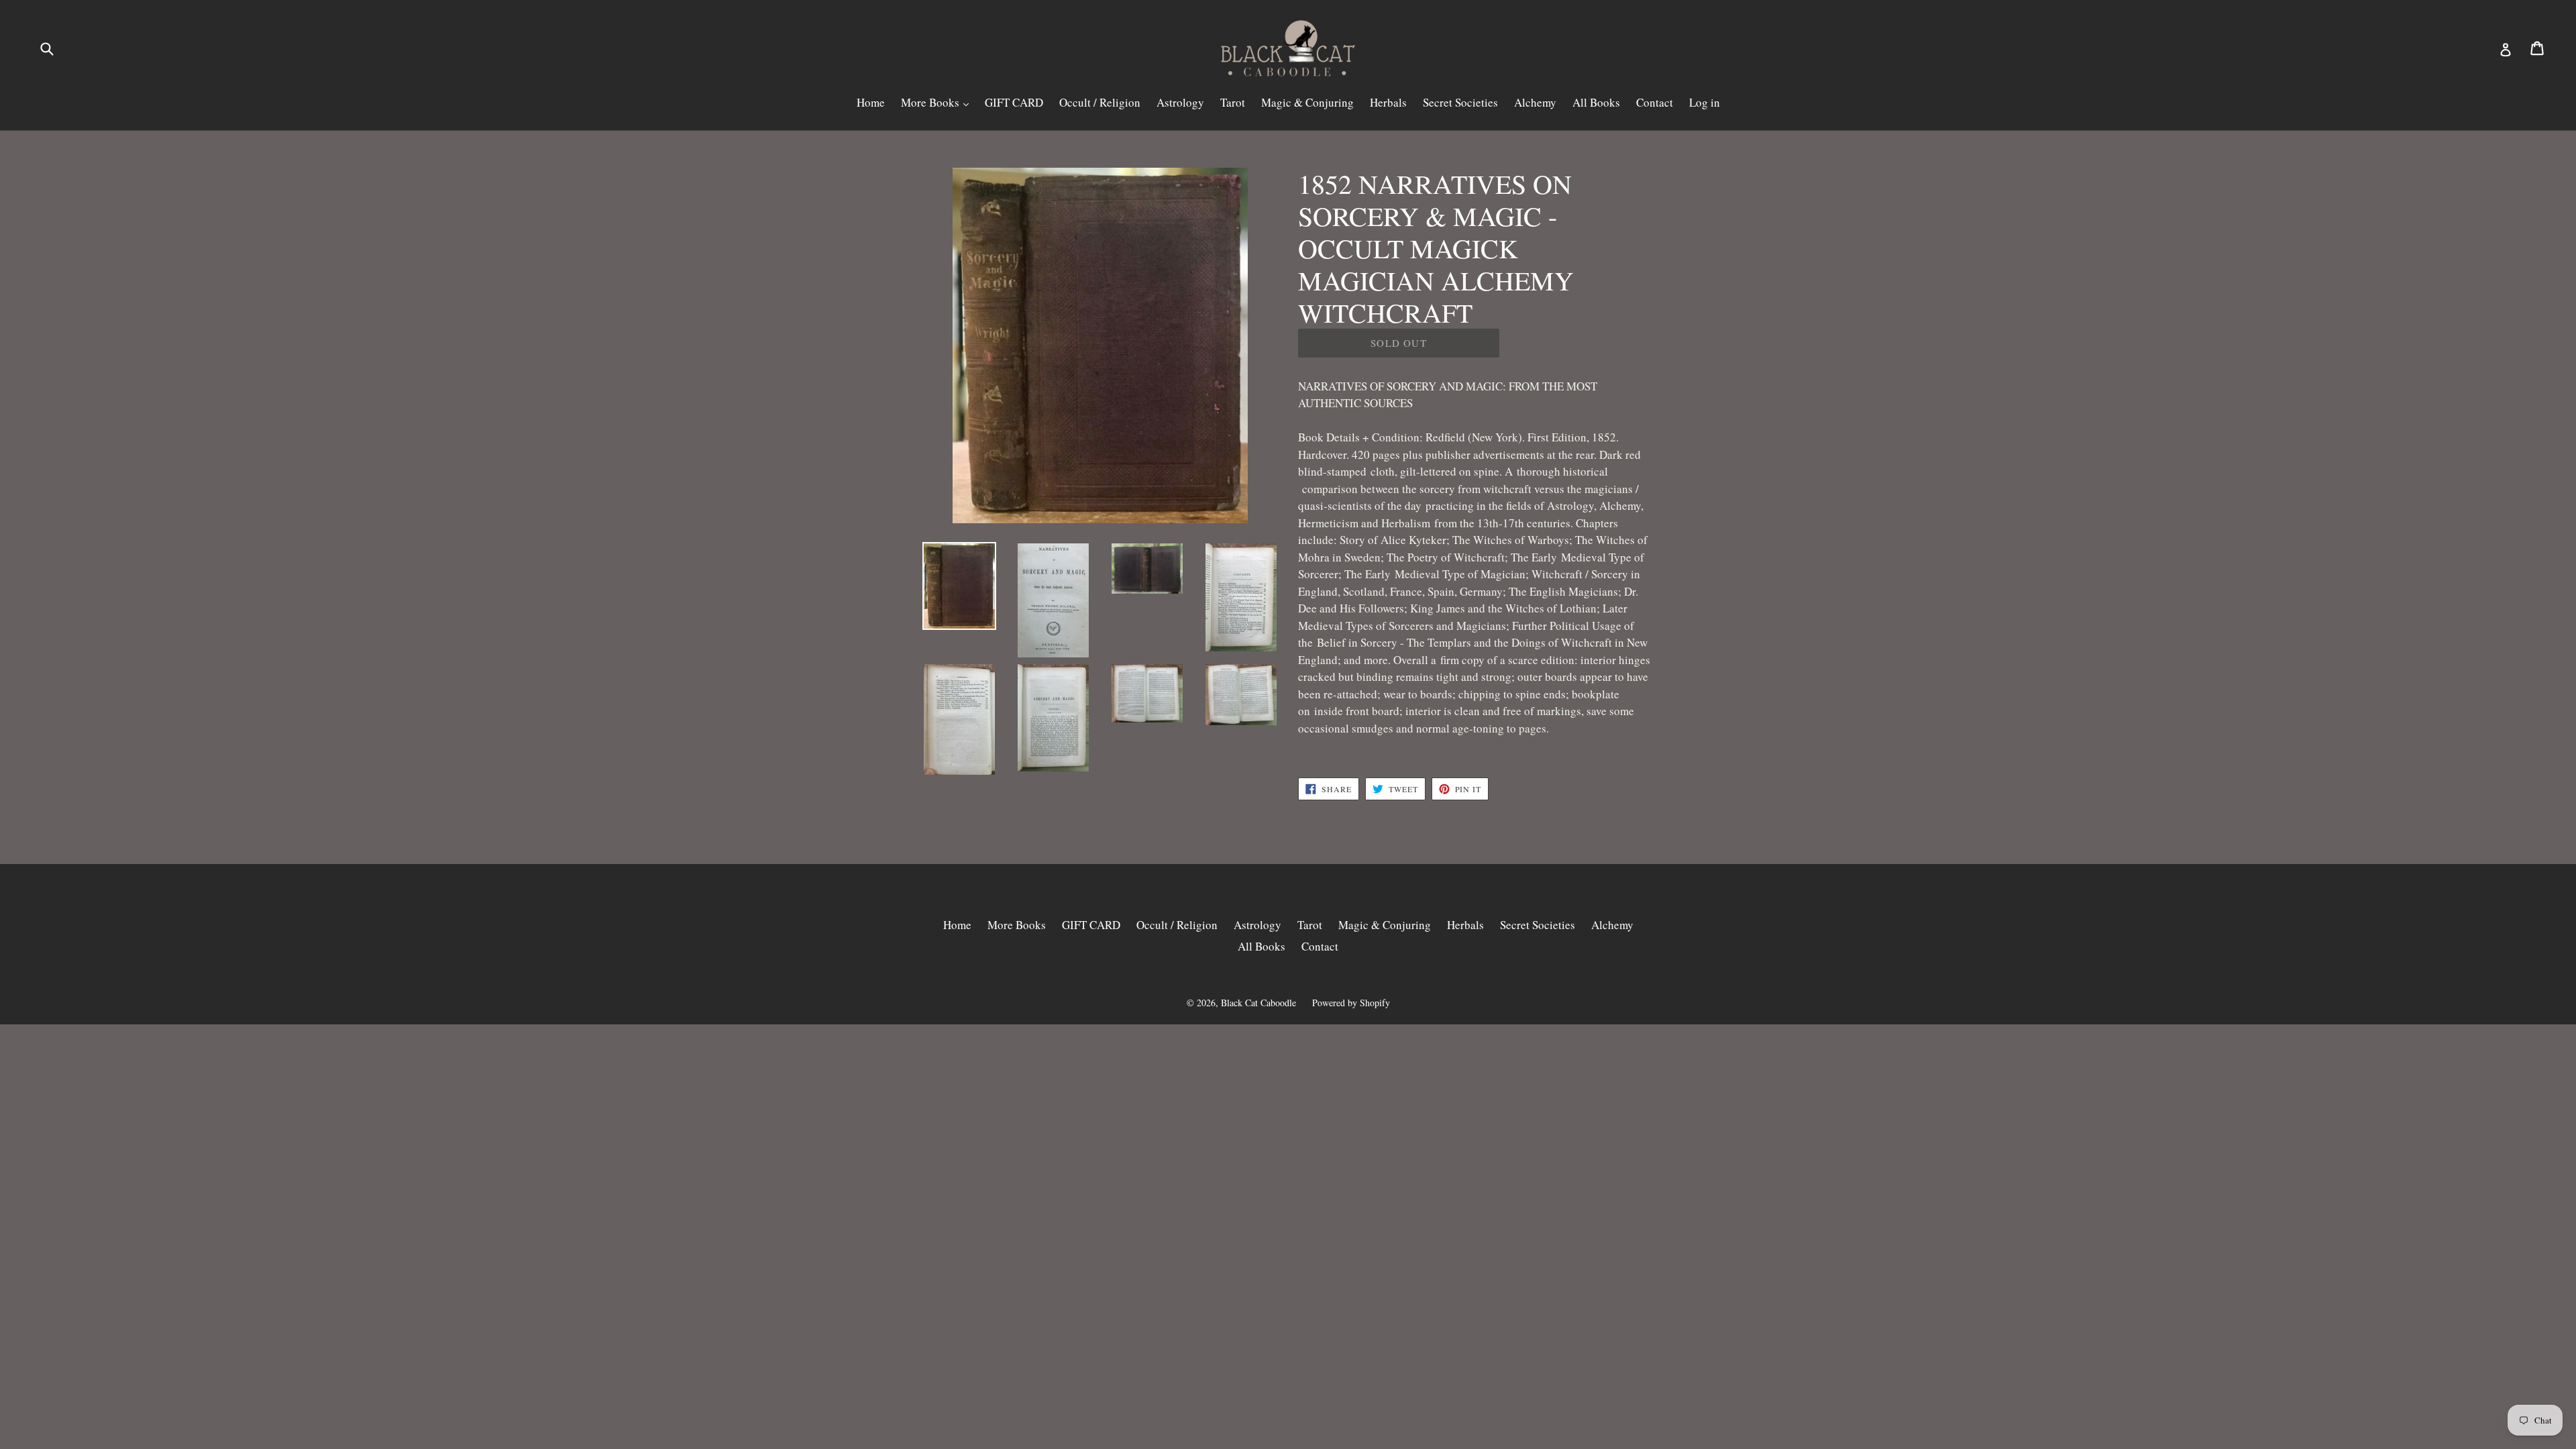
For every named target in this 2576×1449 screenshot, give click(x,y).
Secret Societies (1460, 102)
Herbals (1388, 102)
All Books (1596, 102)
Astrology (1180, 102)
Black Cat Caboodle (1258, 1003)
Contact (1655, 102)
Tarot (1233, 102)
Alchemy (1535, 102)
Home (871, 102)
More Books (931, 102)
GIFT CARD (1014, 102)
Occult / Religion (1100, 102)
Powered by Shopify (1351, 1003)
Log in (1705, 102)
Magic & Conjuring (1307, 102)
